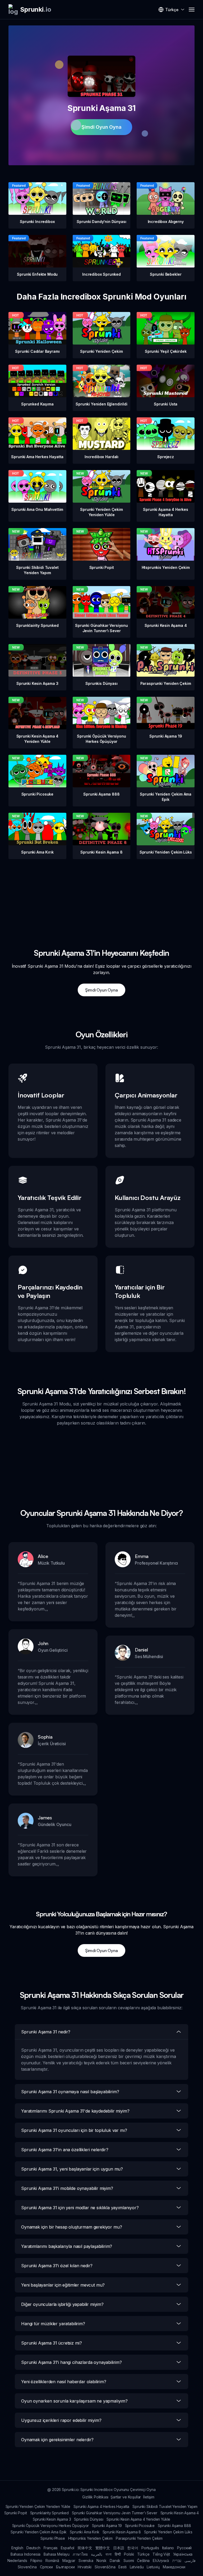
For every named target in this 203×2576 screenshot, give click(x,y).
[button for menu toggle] (192, 10)
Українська (183, 2554)
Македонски (174, 2567)
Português (150, 2548)
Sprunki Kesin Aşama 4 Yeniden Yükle (138, 2519)
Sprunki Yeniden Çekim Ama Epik (39, 2532)
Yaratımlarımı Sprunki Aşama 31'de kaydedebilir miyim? (75, 2111)
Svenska (86, 2561)
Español (68, 2548)
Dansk (115, 2561)
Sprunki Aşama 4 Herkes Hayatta (101, 2506)
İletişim (149, 2497)
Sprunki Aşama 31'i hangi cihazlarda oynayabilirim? (71, 2362)
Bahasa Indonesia (26, 2554)
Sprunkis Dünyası (89, 2519)
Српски (46, 2567)
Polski (129, 2554)
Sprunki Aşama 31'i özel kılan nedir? (57, 2266)
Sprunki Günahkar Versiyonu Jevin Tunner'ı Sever (114, 2513)
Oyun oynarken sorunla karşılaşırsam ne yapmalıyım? (74, 2401)
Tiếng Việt (161, 2554)
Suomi (129, 2561)
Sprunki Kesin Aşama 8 (122, 2532)
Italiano (168, 2548)
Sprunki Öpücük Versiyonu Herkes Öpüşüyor (51, 2526)
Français (51, 2548)
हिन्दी (118, 2554)
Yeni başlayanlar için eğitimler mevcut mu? (63, 2285)
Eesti (122, 2567)
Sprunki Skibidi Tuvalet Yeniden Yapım (165, 2506)
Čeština (143, 2561)
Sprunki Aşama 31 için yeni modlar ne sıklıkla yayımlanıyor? (80, 2208)
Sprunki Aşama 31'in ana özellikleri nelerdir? (65, 2150)
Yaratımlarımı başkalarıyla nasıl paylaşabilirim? (67, 2246)
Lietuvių (153, 2567)
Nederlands (17, 2561)
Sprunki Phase (53, 2538)
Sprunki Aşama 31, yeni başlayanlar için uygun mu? (72, 2169)
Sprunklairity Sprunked (49, 2513)
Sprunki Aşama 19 (107, 2526)
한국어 (133, 2548)
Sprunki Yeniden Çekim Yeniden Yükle (38, 2506)
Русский (184, 2548)
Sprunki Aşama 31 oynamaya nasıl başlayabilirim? (70, 2092)
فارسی (190, 2561)
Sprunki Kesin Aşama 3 (52, 2519)
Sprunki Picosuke (140, 2526)
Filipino (36, 2561)
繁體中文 (103, 2548)
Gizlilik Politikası (95, 2497)
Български (65, 2567)
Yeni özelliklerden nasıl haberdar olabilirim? (64, 2382)
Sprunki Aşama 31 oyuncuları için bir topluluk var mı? (74, 2130)
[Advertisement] (101, 896)
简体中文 (85, 2548)
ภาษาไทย (80, 2554)
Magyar (69, 2561)
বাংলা (109, 2554)
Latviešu (137, 2567)
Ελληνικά (161, 2561)
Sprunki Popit (16, 2513)
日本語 (119, 2548)
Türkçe (143, 2554)
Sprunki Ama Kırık (84, 2532)
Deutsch (33, 2548)
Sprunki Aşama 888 (174, 2526)
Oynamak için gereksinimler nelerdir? (57, 2440)
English (17, 2548)
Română (52, 2561)
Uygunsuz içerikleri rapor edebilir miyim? (61, 2420)
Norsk (101, 2561)
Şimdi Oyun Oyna (101, 127)
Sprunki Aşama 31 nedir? (46, 2032)
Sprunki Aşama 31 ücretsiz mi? (51, 2343)
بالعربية (97, 2554)
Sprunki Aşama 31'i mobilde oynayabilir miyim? (67, 2188)
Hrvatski (85, 2567)
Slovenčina (27, 2567)
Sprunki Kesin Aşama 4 (180, 2513)
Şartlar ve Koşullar (126, 2497)
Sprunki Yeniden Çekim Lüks (168, 2532)
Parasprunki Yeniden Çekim (139, 2538)
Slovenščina (105, 2567)
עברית (177, 2561)
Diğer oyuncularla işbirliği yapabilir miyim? (62, 2304)
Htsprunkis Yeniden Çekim (90, 2538)
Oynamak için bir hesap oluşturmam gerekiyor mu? (71, 2227)
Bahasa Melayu (57, 2554)
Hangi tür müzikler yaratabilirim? (53, 2324)
